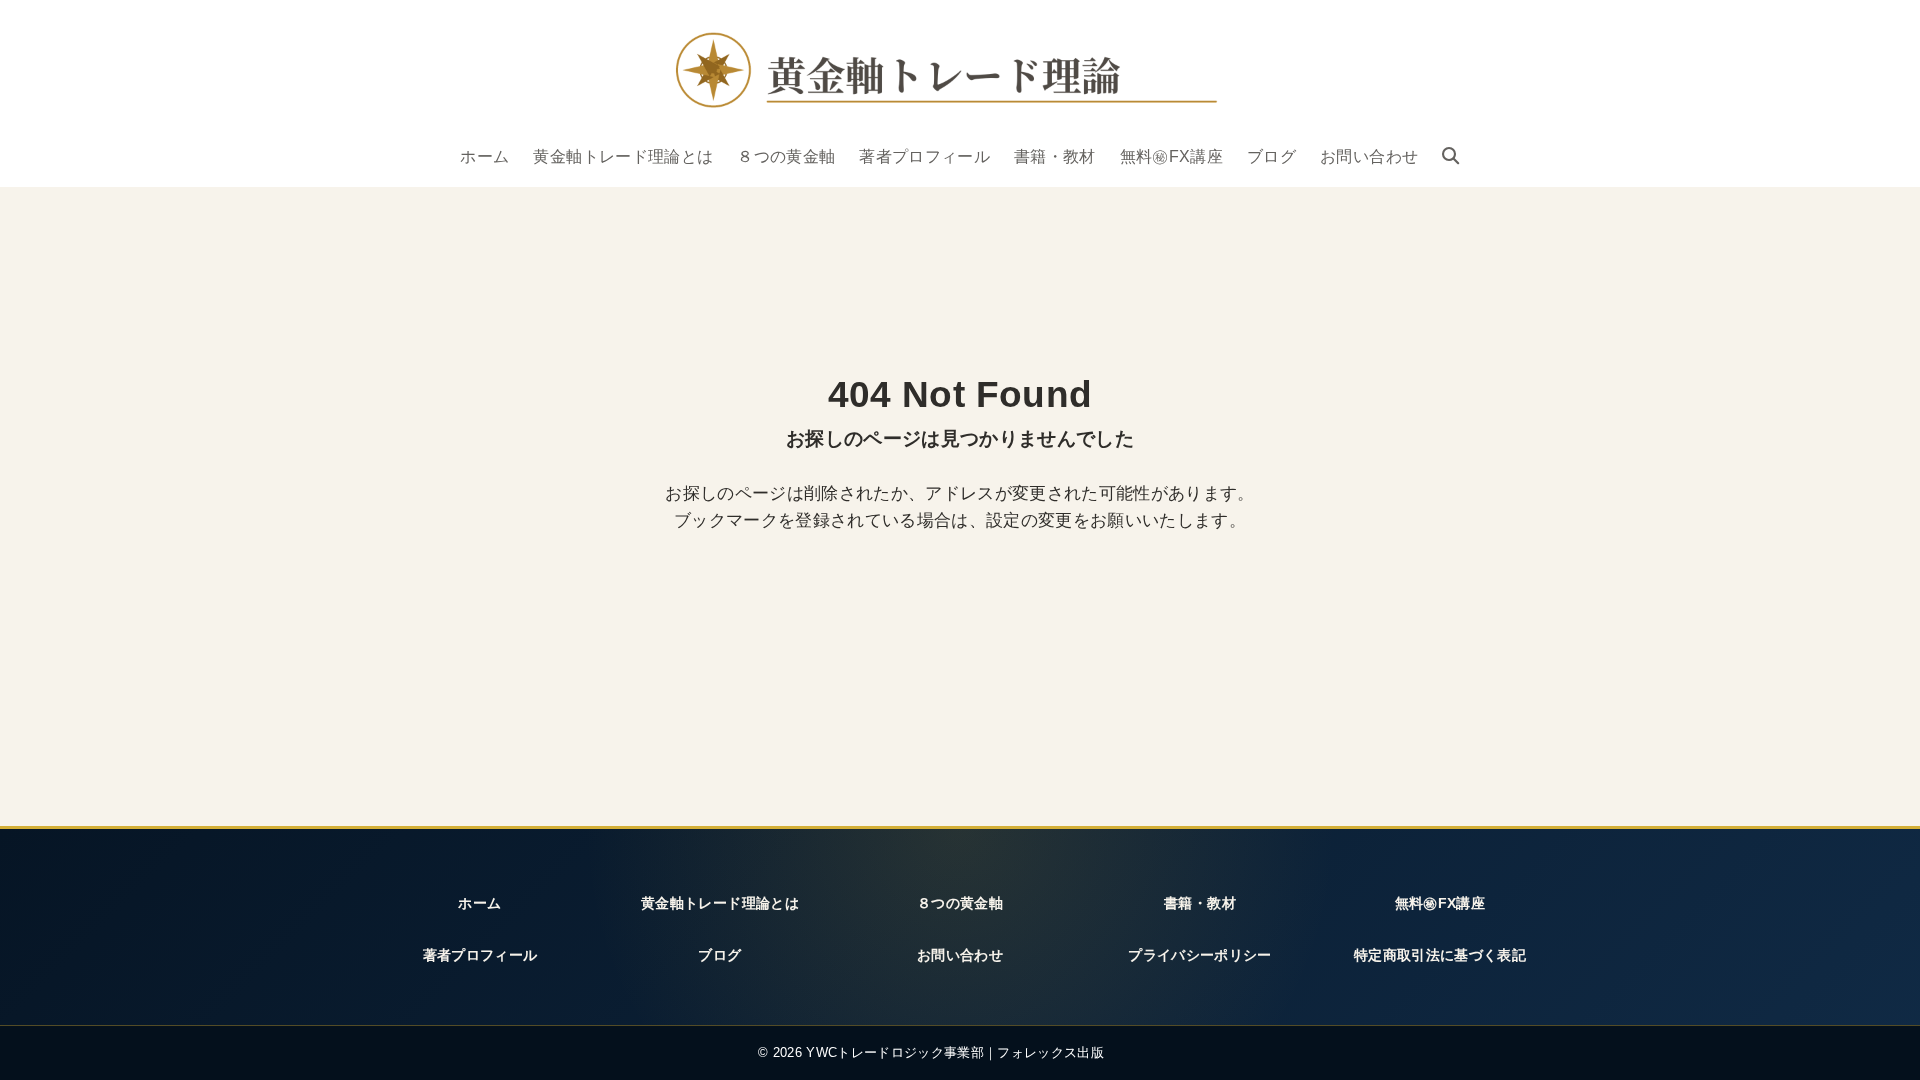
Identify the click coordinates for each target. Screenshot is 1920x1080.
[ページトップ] (1879, 1043)
